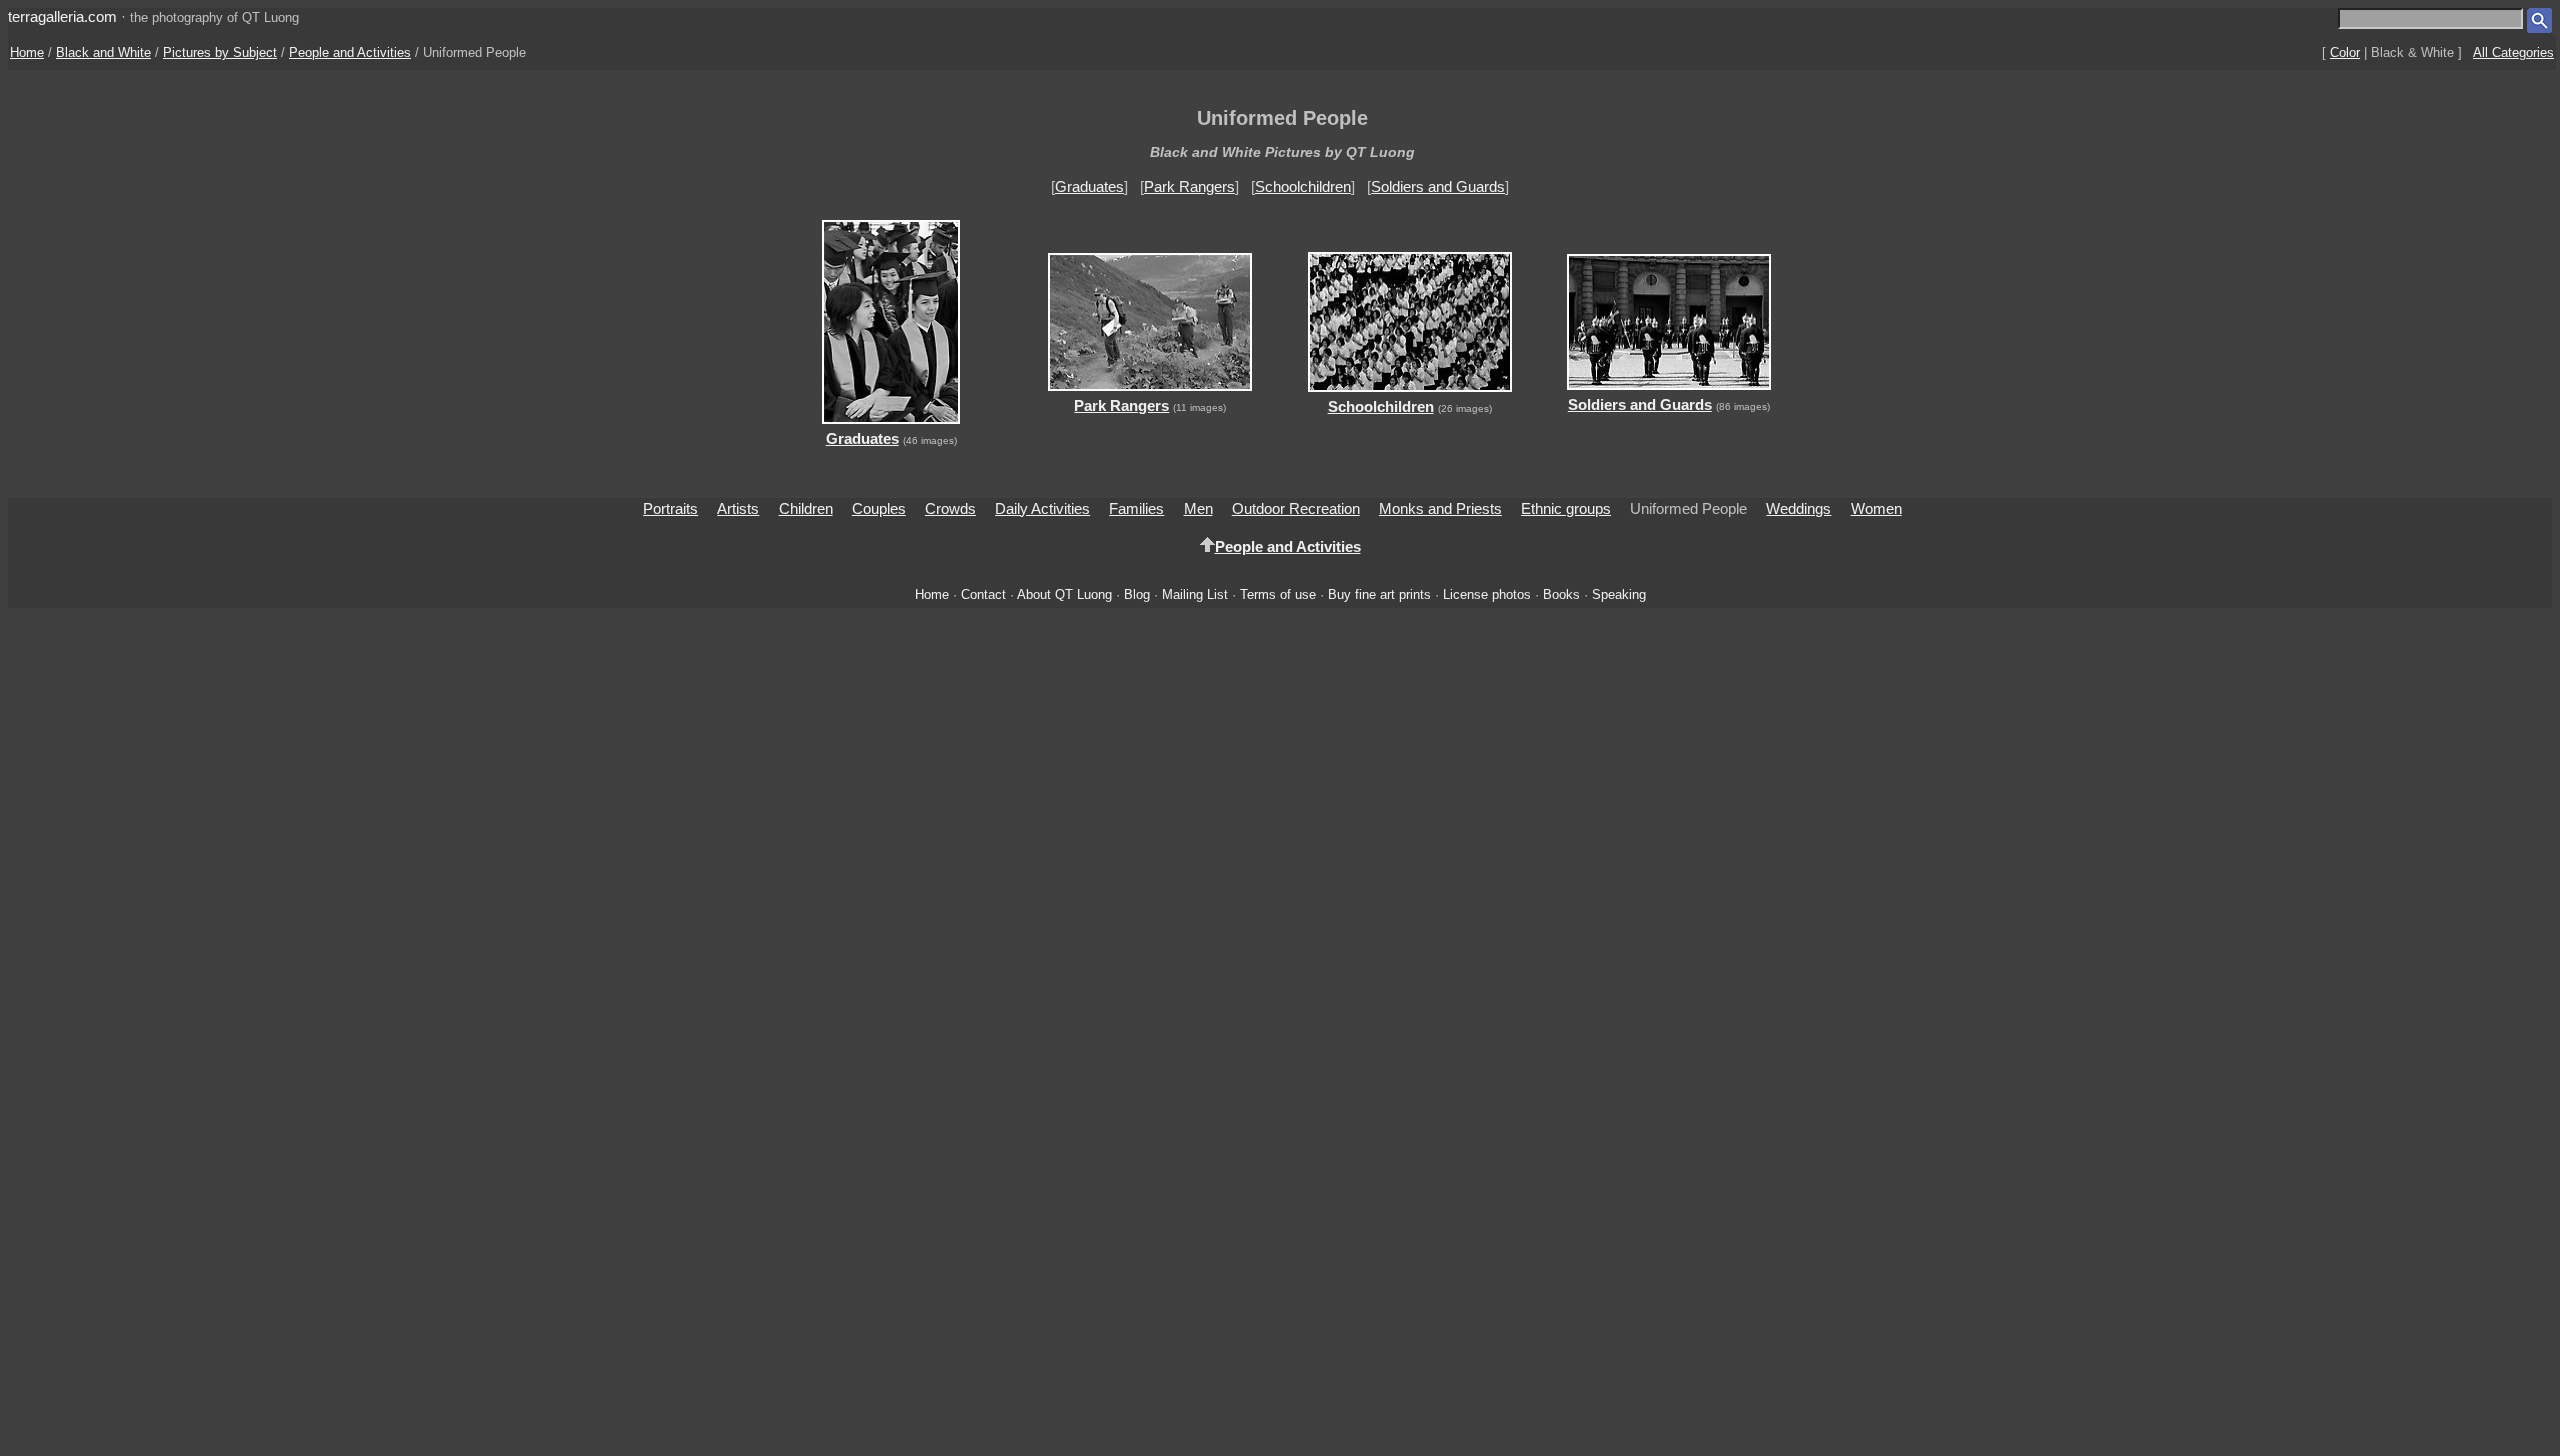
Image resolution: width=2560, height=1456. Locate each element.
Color (2345, 52)
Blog (1137, 594)
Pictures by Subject (220, 52)
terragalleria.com (62, 16)
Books (1561, 594)
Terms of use (1278, 594)
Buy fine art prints (1379, 594)
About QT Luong (1064, 594)
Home (27, 52)
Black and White (103, 52)
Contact (983, 594)
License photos (1487, 594)
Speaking (1619, 594)
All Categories (2513, 52)
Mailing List (1195, 594)
